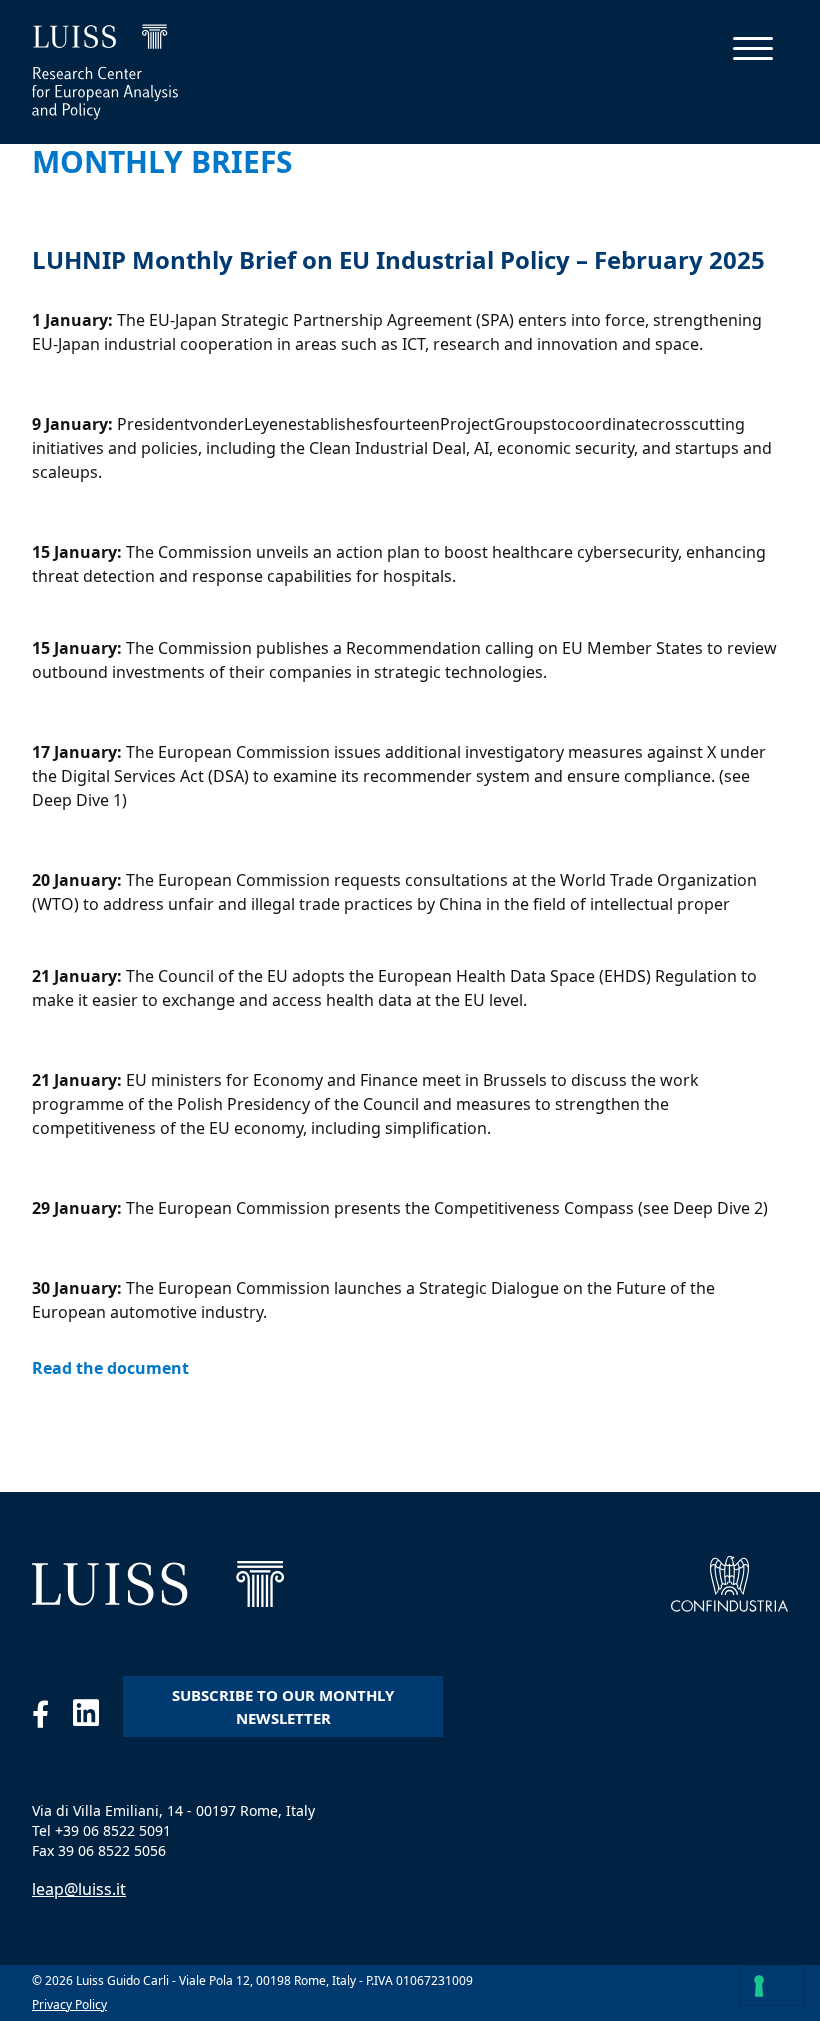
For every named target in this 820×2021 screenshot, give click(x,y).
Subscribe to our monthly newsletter (283, 1706)
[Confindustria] (729, 1584)
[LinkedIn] (98, 1718)
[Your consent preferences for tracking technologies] (772, 1986)
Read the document (110, 1368)
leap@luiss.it (79, 1889)
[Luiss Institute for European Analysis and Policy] (158, 1584)
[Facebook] (52, 1718)
